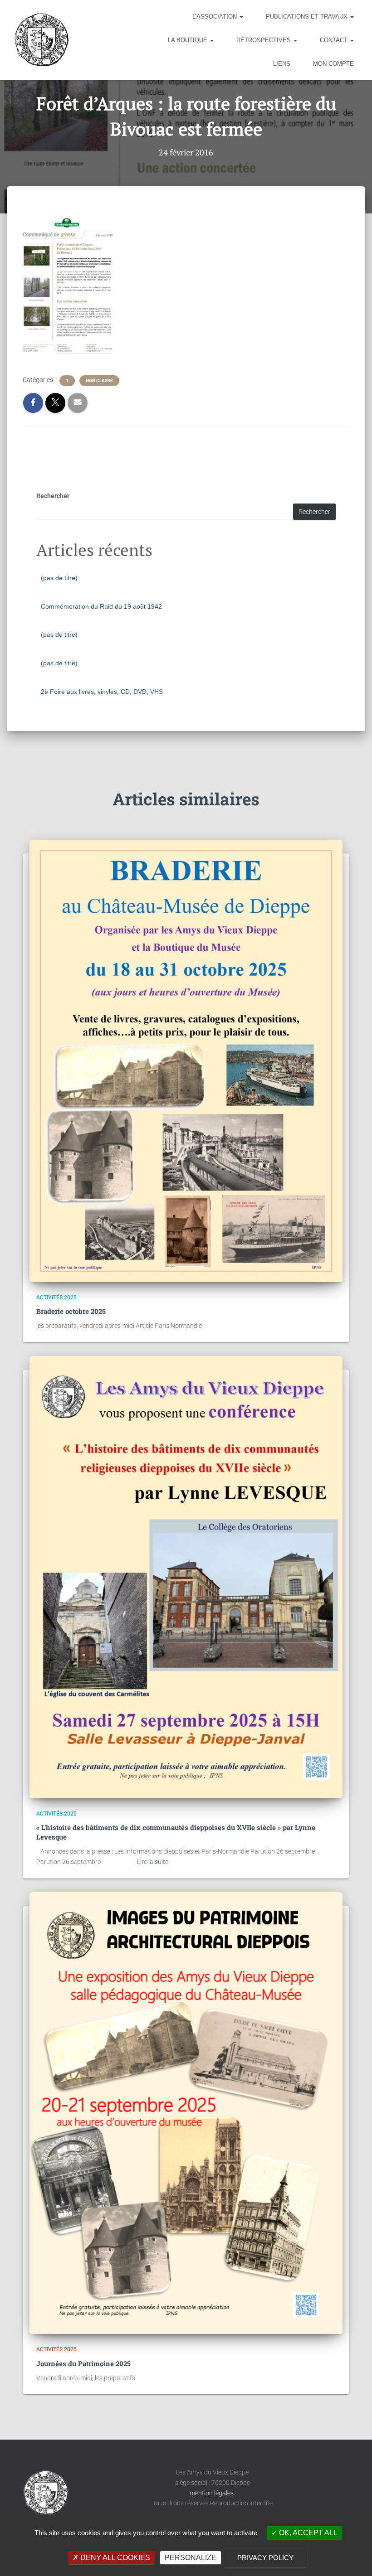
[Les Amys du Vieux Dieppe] (41, 40)
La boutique (188, 40)
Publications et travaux (308, 17)
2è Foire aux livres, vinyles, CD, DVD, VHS (102, 692)
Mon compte (333, 64)
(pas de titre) (59, 578)
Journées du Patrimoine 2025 (83, 2363)
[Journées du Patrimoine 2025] (186, 2113)
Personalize (191, 2558)
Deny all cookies (114, 2558)
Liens (282, 64)
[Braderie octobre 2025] (186, 1061)
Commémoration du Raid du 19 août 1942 (101, 606)
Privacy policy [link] (265, 2558)
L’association (215, 17)
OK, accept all (307, 2533)
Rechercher (53, 496)
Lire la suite (153, 1862)
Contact (335, 40)
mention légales (212, 2493)
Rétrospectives (264, 40)
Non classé (99, 380)
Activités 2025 (56, 1298)
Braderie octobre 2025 (71, 1311)
